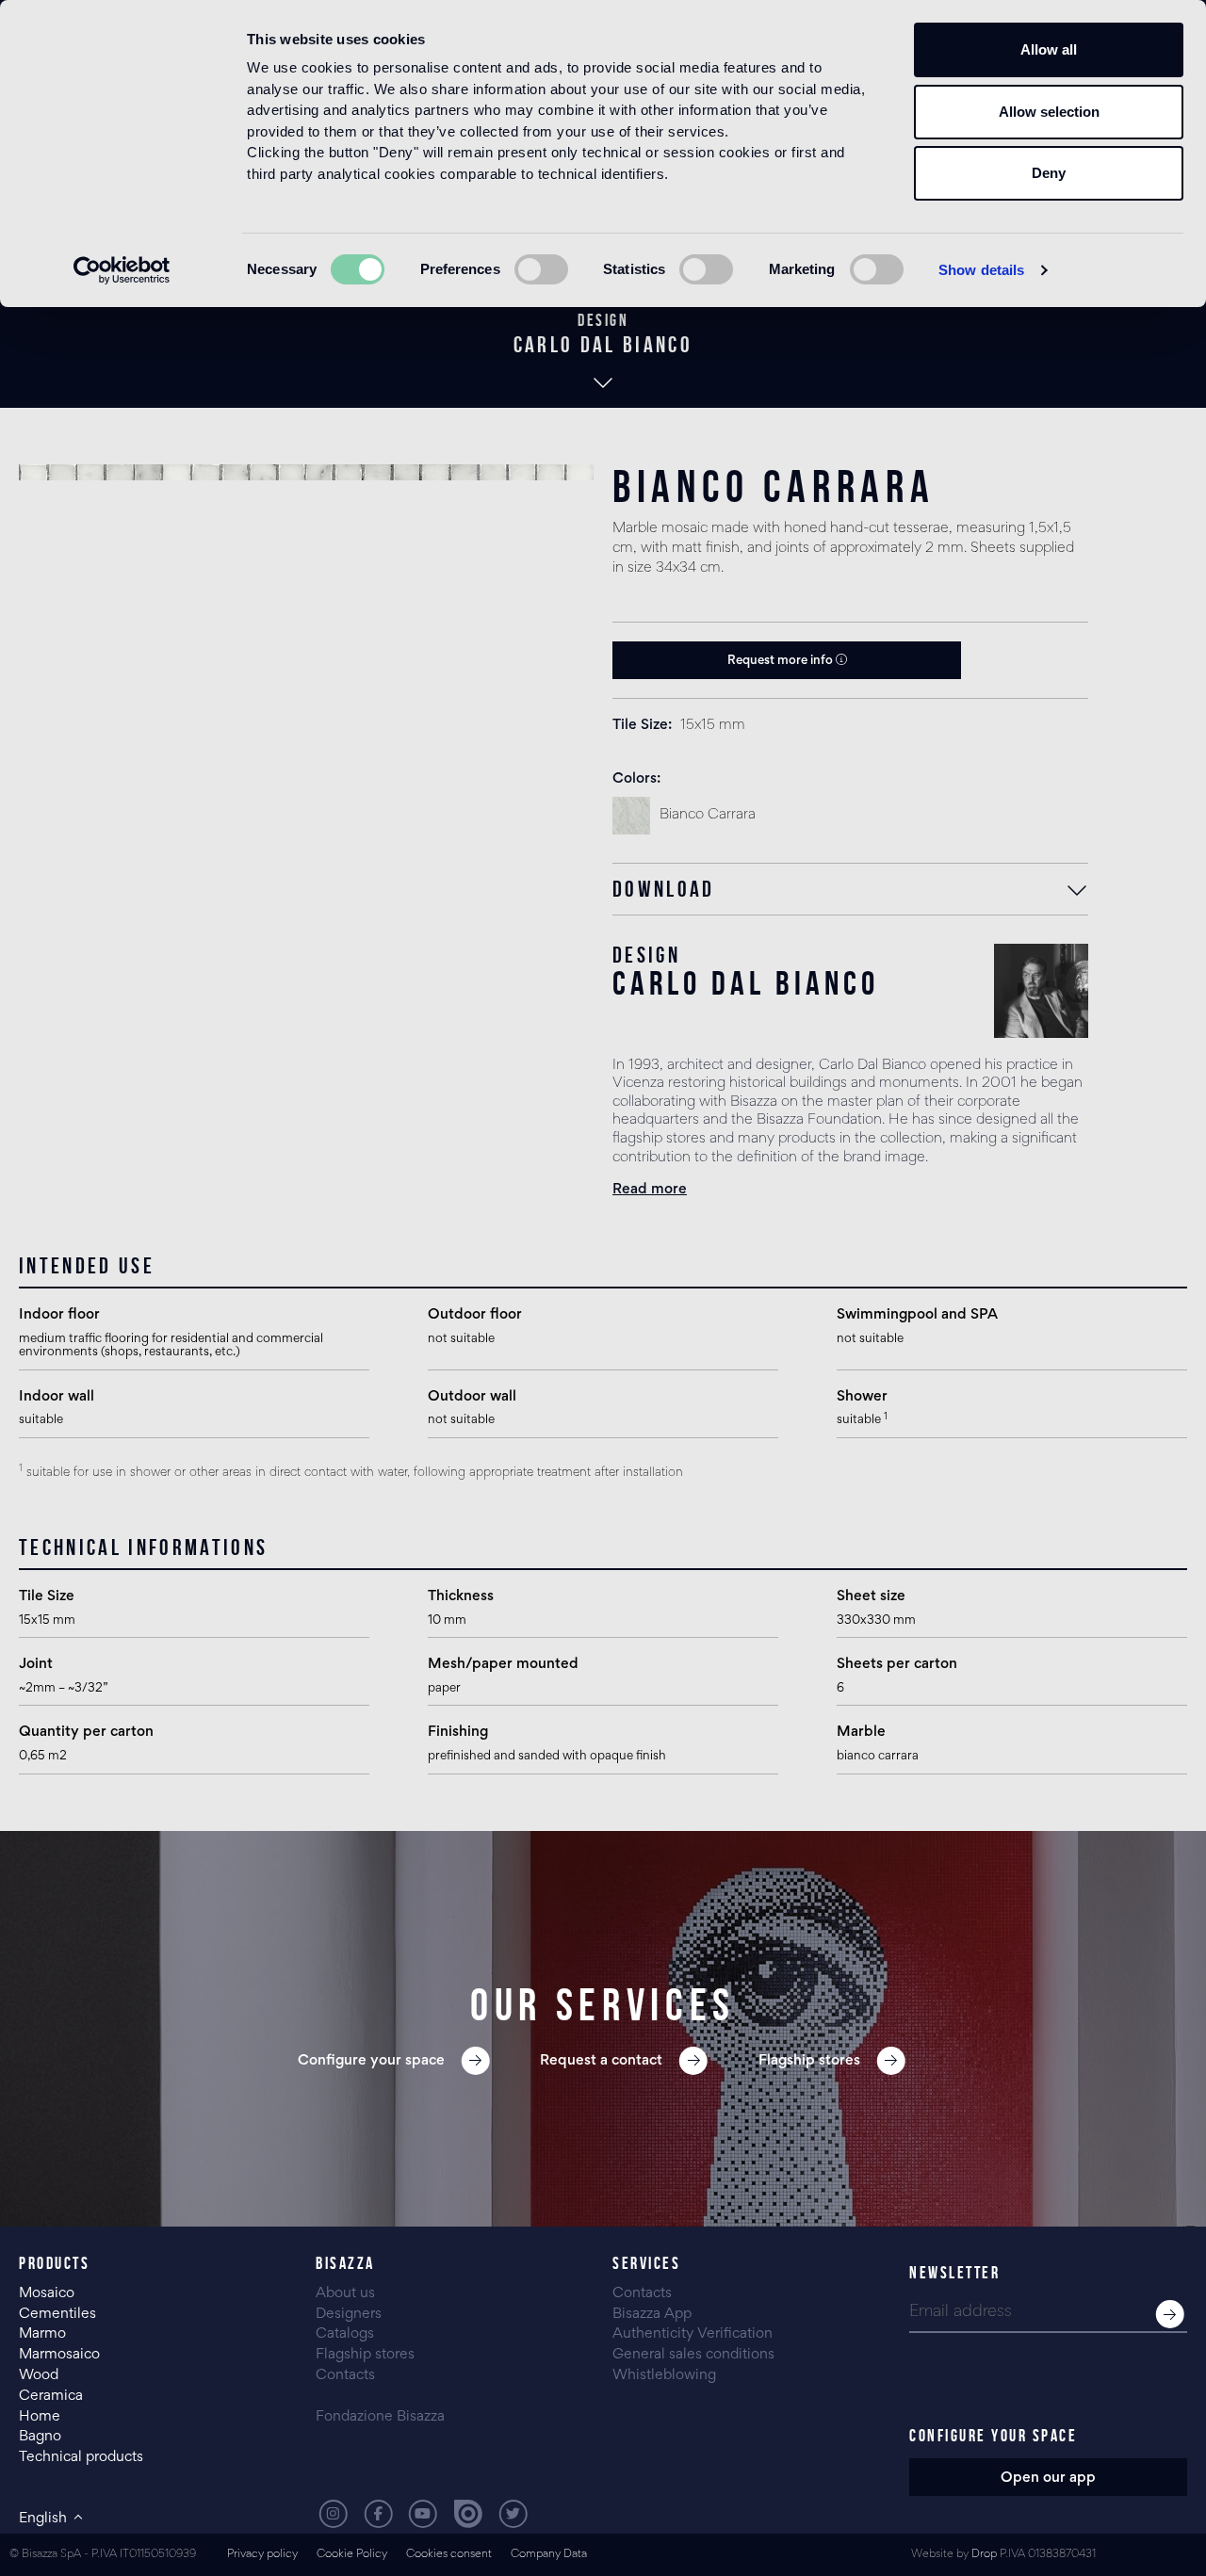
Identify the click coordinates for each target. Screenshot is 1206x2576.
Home (40, 2417)
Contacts (345, 2375)
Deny (1049, 173)
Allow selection (1049, 112)
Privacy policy (262, 2555)
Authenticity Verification (693, 2334)
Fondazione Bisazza (380, 2417)
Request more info (782, 661)
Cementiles (57, 2314)
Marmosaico (59, 2355)
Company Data (549, 2555)
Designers (349, 2314)
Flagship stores (365, 2355)
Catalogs (345, 2334)
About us (345, 2293)
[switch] (541, 269)
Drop (984, 2555)
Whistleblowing (664, 2375)
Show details (981, 270)
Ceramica (51, 2396)
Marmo (42, 2334)
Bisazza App (652, 2314)
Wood (39, 2375)
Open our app (1048, 2478)
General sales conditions (693, 2355)
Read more (650, 1190)
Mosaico (47, 2293)
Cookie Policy (352, 2555)
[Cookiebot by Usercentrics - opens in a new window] (122, 270)
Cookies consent (449, 2555)
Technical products (81, 2457)
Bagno (40, 2437)
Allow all (1049, 49)
